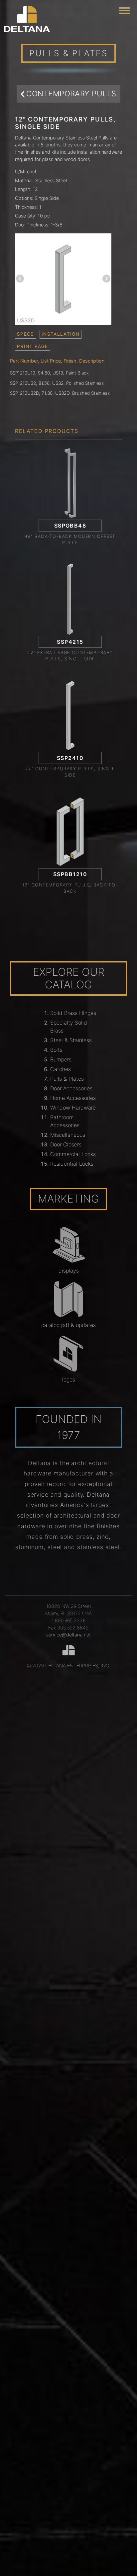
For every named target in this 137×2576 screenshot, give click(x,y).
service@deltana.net (68, 1635)
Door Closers (66, 1144)
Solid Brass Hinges (73, 1013)
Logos (69, 1379)
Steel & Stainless (71, 1040)
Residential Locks (72, 1164)
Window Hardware (73, 1108)
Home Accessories (73, 1098)
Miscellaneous (68, 1135)
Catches (61, 1069)
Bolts (56, 1050)
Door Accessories (71, 1088)
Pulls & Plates (67, 1079)
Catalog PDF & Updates (68, 1325)
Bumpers (61, 1059)
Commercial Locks (73, 1154)
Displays (69, 1271)
